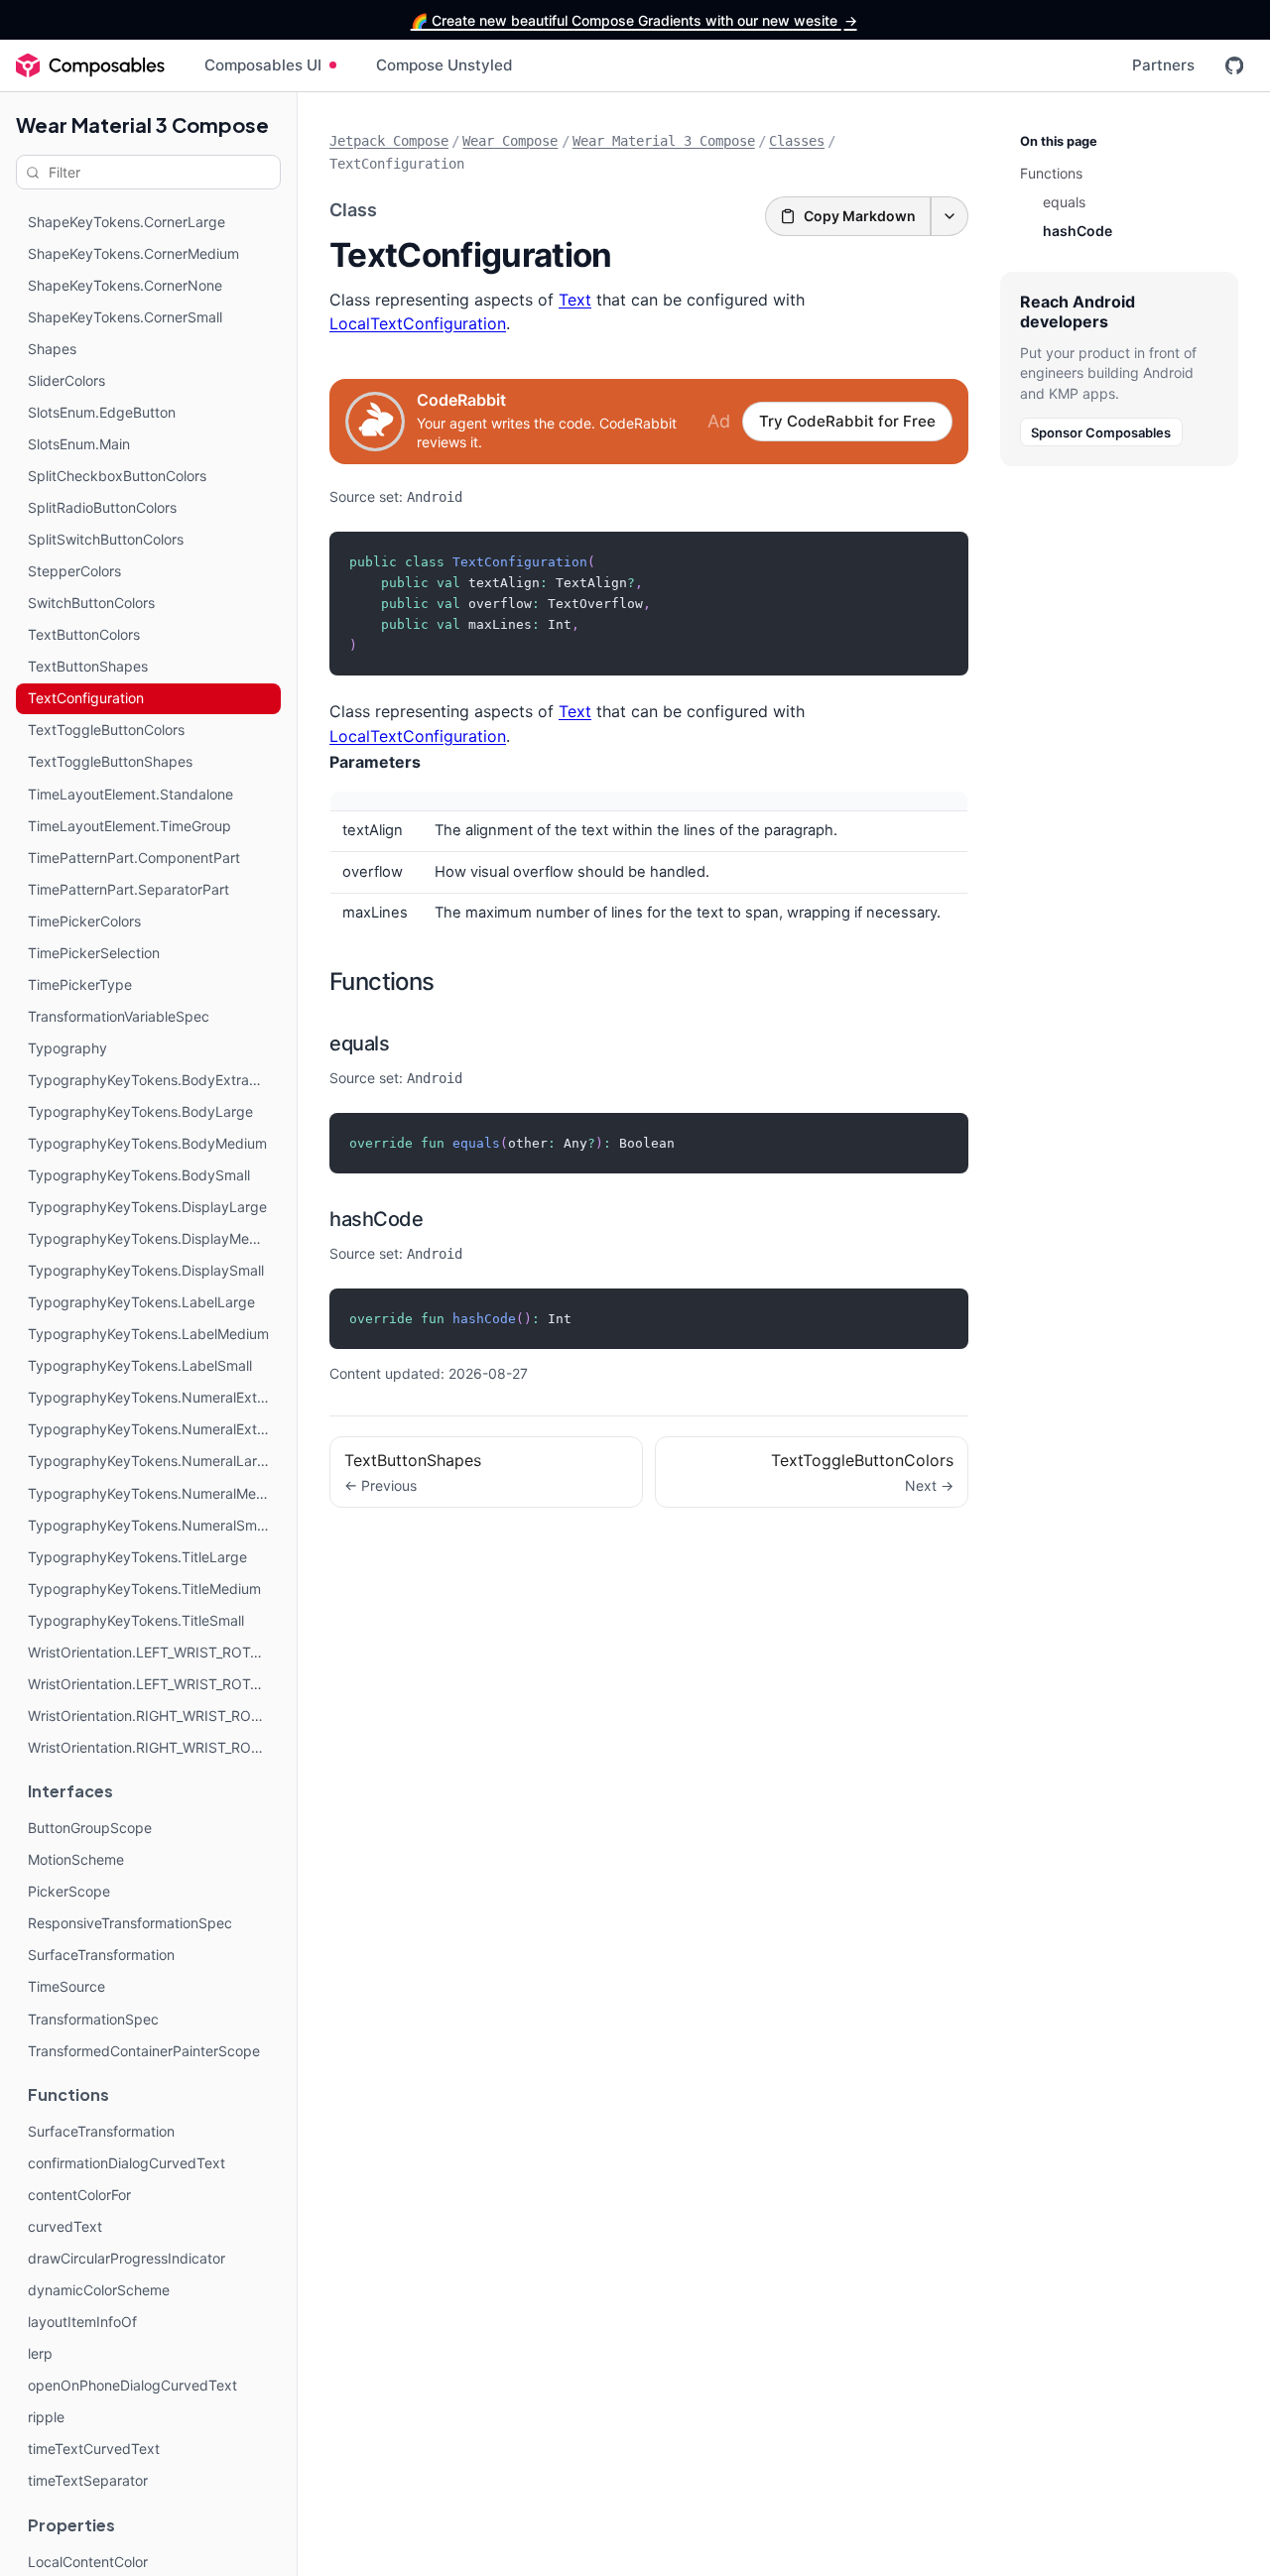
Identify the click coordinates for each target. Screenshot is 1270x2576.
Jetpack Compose (389, 141)
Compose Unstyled (444, 65)
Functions (382, 981)
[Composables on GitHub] (1234, 65)
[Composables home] (90, 65)
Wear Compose (510, 141)
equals (359, 1043)
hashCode (376, 1219)
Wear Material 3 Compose (142, 124)
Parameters (375, 762)
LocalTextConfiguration (418, 323)
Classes (797, 141)
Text (575, 300)
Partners (1163, 65)
